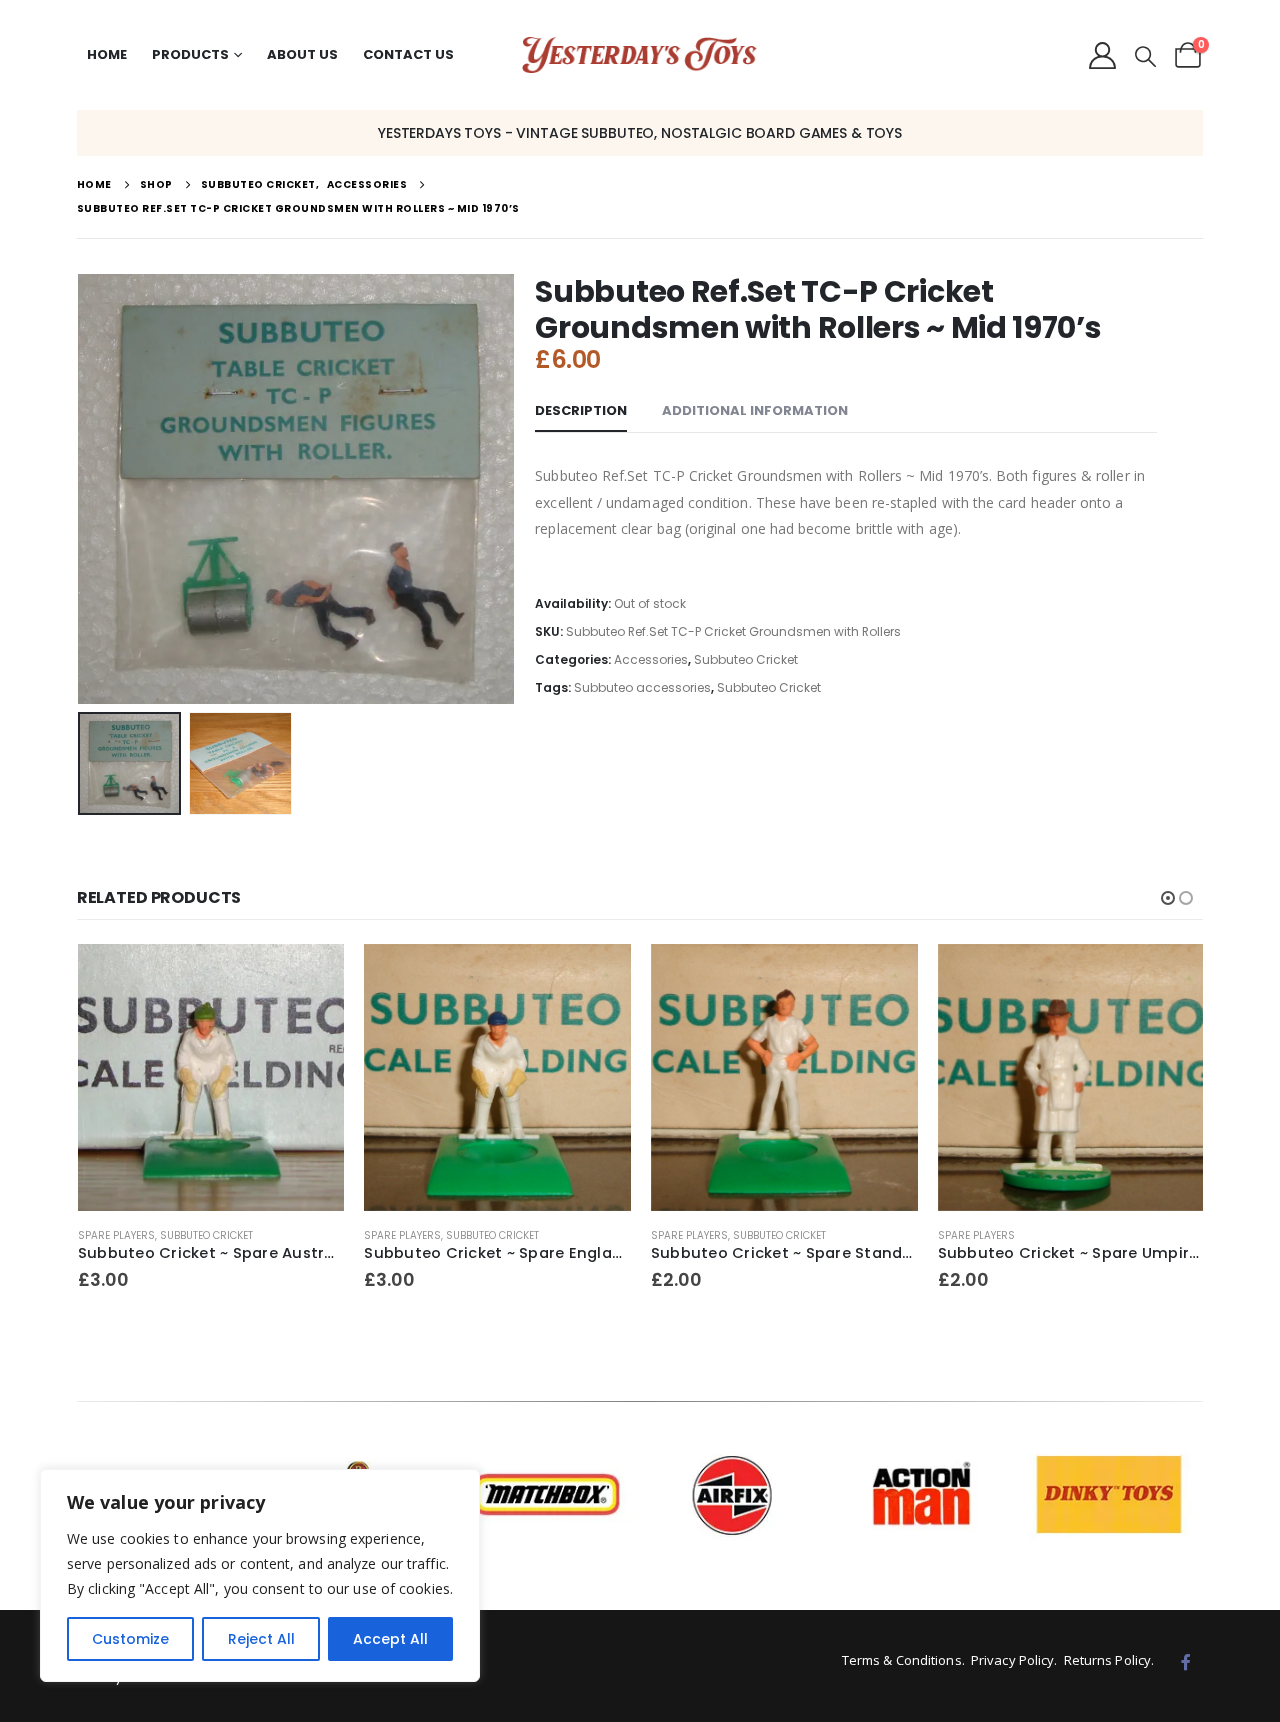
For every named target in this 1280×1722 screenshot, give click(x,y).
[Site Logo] (639, 55)
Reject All (261, 1639)
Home (107, 54)
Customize (130, 1639)
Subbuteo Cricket (746, 659)
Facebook (1186, 1662)
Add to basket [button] (311, 977)
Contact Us (408, 54)
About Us (302, 54)
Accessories (651, 659)
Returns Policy (1107, 1660)
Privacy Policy (1012, 1660)
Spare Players (115, 1235)
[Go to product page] (210, 1077)
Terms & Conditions (902, 1660)
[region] (260, 1575)
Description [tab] (581, 410)
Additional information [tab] (755, 410)
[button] (1145, 57)
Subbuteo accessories (642, 687)
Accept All (390, 1639)
